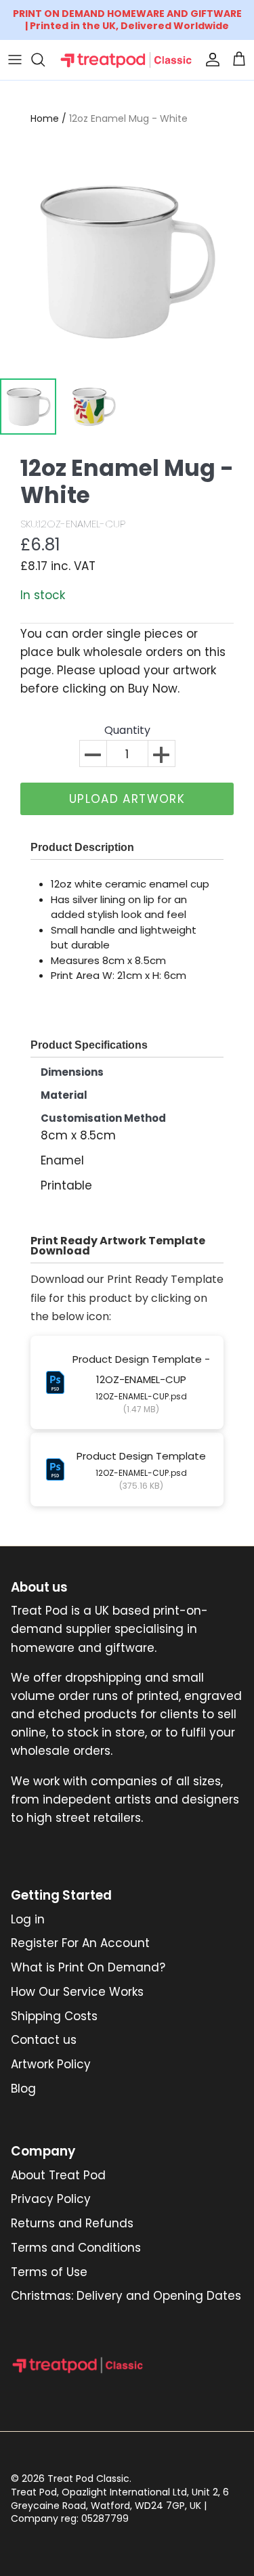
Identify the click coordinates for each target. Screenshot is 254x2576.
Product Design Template (141, 1456)
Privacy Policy (51, 2199)
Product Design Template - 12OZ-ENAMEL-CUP (141, 1369)
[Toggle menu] (15, 60)
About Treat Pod (58, 2175)
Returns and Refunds (72, 2223)
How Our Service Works (77, 1992)
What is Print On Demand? (88, 1967)
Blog (23, 2089)
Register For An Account (80, 1943)
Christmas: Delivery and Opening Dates (126, 2296)
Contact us (44, 2040)
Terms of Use (49, 2272)
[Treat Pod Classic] (127, 60)
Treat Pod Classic (88, 2479)
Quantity (127, 731)
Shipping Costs (54, 2016)
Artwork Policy (51, 2064)
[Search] (45, 60)
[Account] (209, 60)
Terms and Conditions (76, 2248)
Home (45, 118)
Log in (28, 1919)
